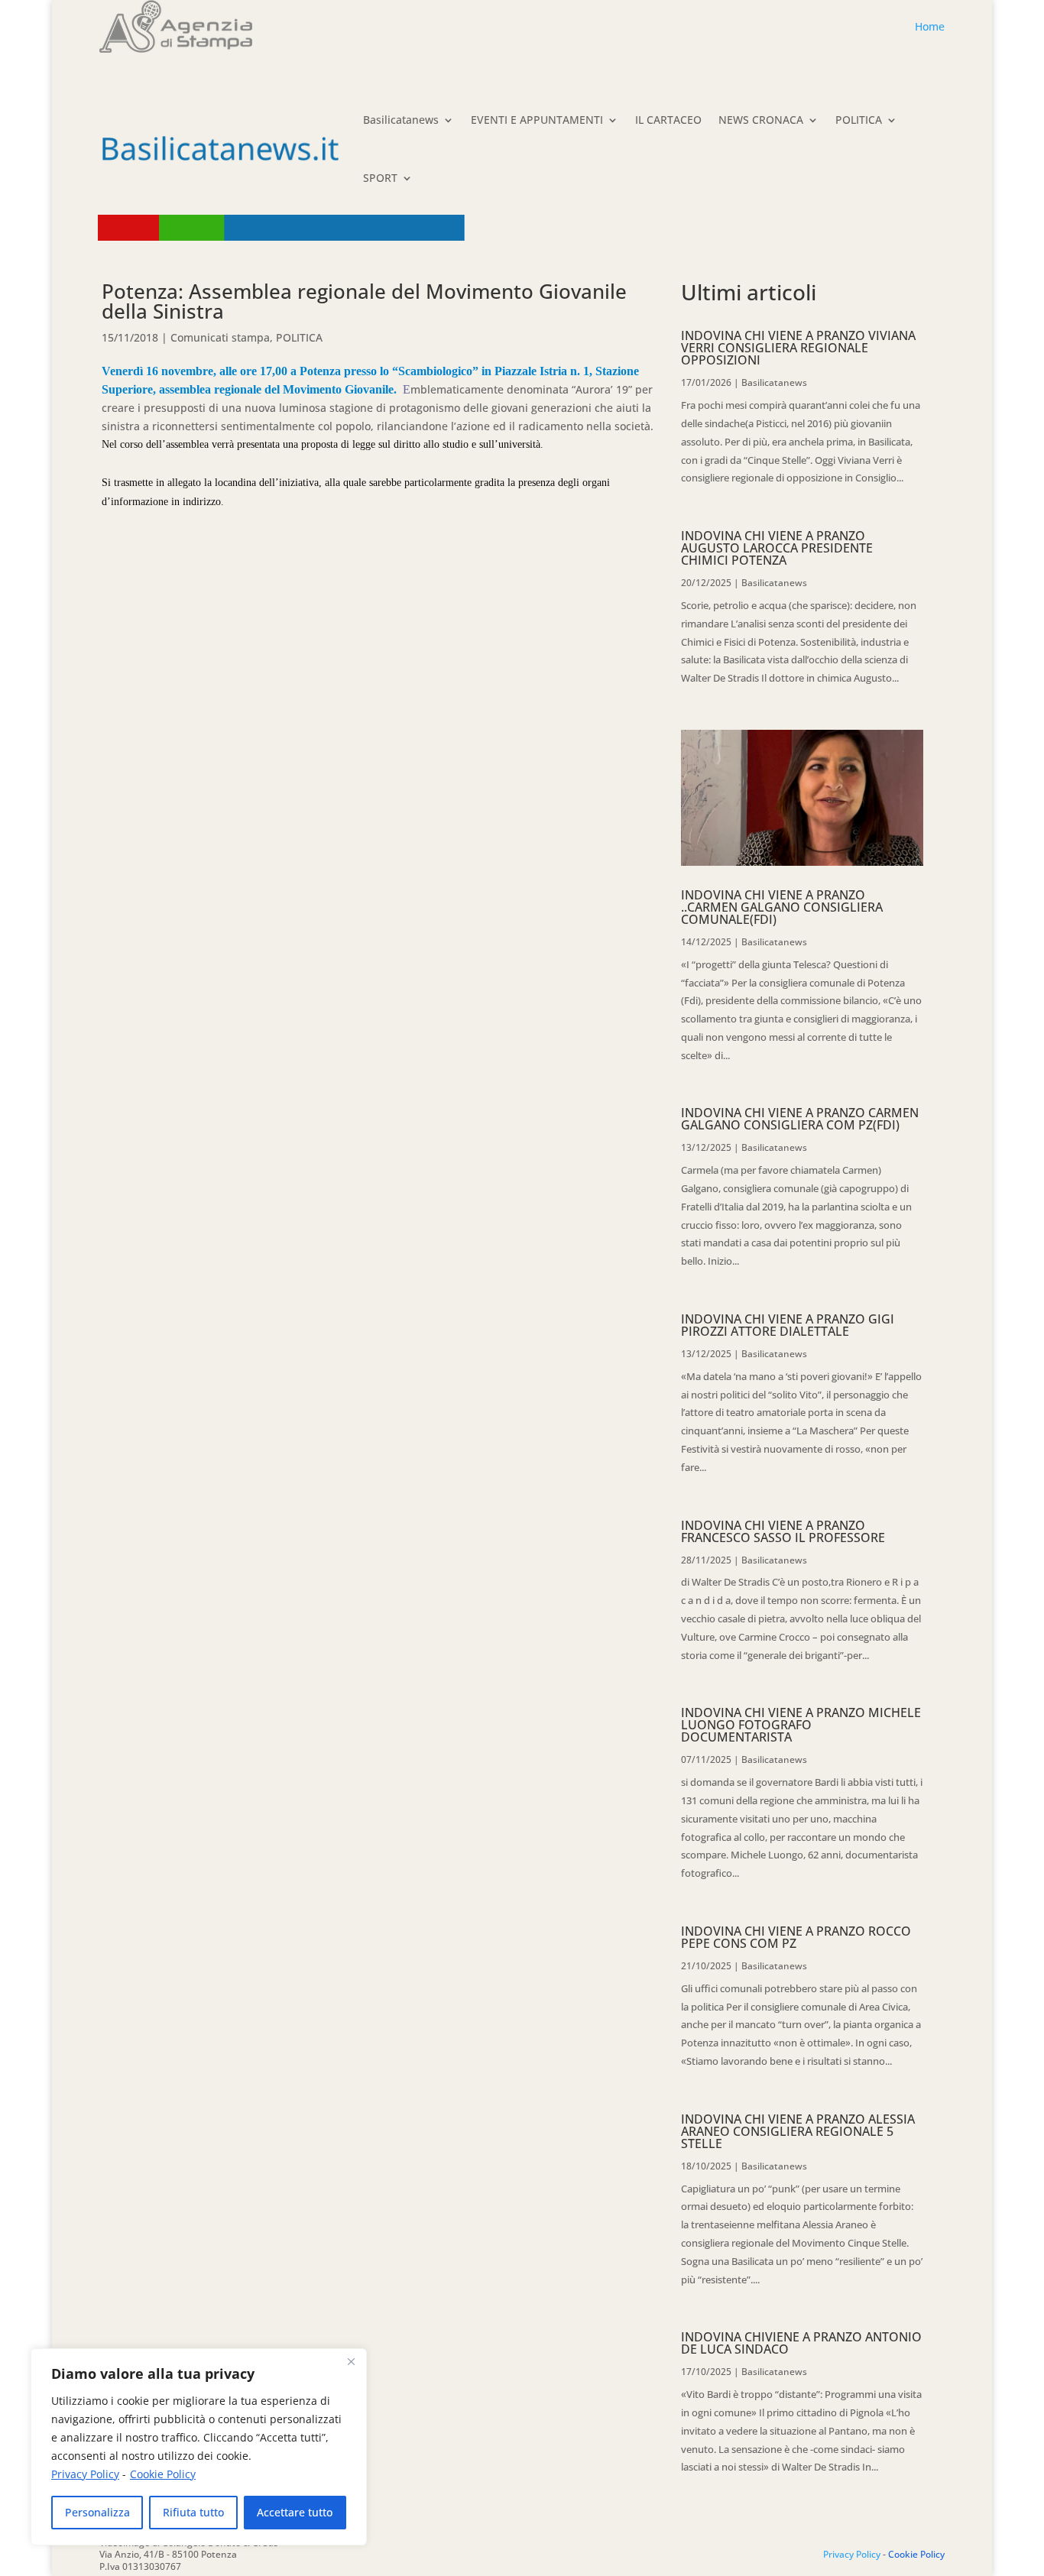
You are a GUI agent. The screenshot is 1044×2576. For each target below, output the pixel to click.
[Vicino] (351, 2361)
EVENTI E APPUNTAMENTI (537, 120)
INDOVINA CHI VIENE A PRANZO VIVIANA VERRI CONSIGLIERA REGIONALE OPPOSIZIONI (798, 348)
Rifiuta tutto (193, 2512)
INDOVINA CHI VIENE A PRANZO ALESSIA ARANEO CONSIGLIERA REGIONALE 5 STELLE (798, 2131)
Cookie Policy (163, 2474)
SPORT (380, 178)
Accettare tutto (295, 2512)
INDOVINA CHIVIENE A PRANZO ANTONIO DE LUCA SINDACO (801, 2343)
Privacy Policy (85, 2474)
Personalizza (97, 2512)
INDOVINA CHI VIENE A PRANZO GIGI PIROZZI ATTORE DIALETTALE (788, 1325)
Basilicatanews (401, 120)
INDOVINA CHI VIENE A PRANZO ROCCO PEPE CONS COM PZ (796, 1937)
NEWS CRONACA (761, 120)
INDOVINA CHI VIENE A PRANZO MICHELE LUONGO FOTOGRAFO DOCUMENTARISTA (801, 1725)
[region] (199, 2447)
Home (930, 26)
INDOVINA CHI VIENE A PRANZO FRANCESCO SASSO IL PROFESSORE (783, 1531)
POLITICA (859, 120)
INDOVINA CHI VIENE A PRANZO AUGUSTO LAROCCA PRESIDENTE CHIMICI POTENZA (777, 548)
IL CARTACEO (668, 120)
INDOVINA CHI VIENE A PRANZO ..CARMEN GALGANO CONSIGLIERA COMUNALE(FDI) (782, 907)
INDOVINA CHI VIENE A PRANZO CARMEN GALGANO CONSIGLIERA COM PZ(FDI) (800, 1119)
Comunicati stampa (220, 337)
